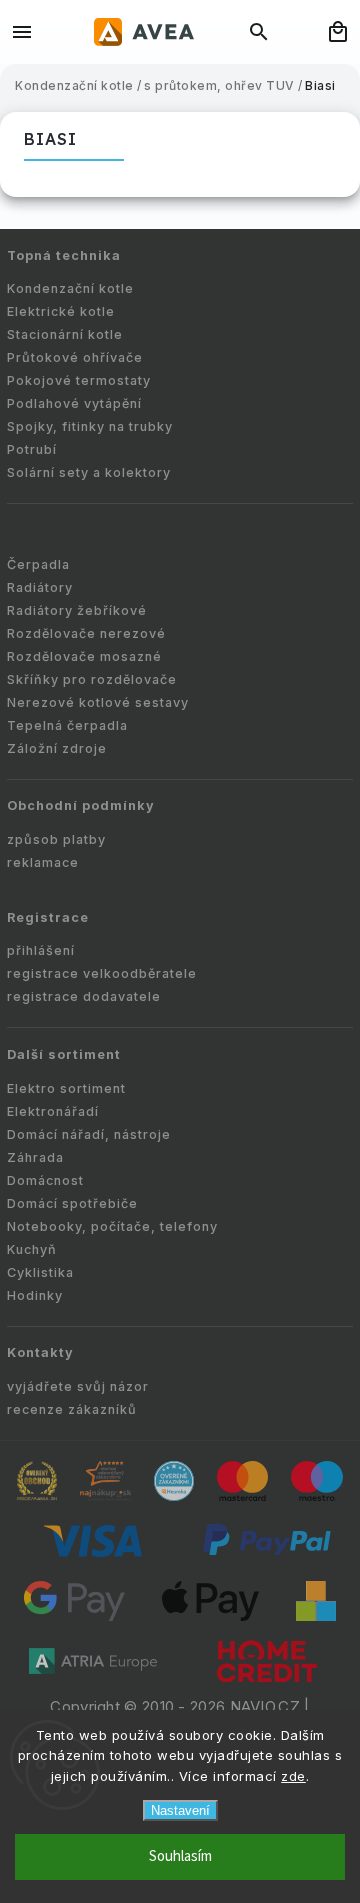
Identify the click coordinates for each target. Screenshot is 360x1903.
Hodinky (35, 1295)
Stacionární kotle (65, 334)
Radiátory (40, 587)
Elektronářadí (53, 1111)
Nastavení (180, 1810)
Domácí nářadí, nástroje (89, 1134)
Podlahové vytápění (74, 403)
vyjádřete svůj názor (78, 1386)
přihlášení (41, 950)
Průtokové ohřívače (75, 357)
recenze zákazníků (72, 1409)
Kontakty (40, 1352)
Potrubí (32, 449)
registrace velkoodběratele (102, 973)
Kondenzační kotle (70, 288)
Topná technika (64, 255)
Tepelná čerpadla (67, 725)
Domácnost (45, 1180)
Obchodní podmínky (81, 805)
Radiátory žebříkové (77, 610)
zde (293, 1776)
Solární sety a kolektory (89, 472)
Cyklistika (40, 1272)
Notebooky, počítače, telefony (112, 1226)
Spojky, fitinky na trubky (90, 426)
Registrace (48, 917)
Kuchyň (32, 1249)
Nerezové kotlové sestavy (98, 702)
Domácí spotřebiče (72, 1203)
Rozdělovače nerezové (86, 633)
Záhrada (35, 1157)
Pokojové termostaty (79, 380)
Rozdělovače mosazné (84, 656)
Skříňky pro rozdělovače (92, 679)
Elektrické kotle (61, 311)
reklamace (43, 862)
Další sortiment (64, 1054)
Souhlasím (180, 1856)
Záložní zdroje (57, 748)
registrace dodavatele (84, 996)
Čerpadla (38, 564)
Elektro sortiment (66, 1088)
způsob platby (56, 839)
